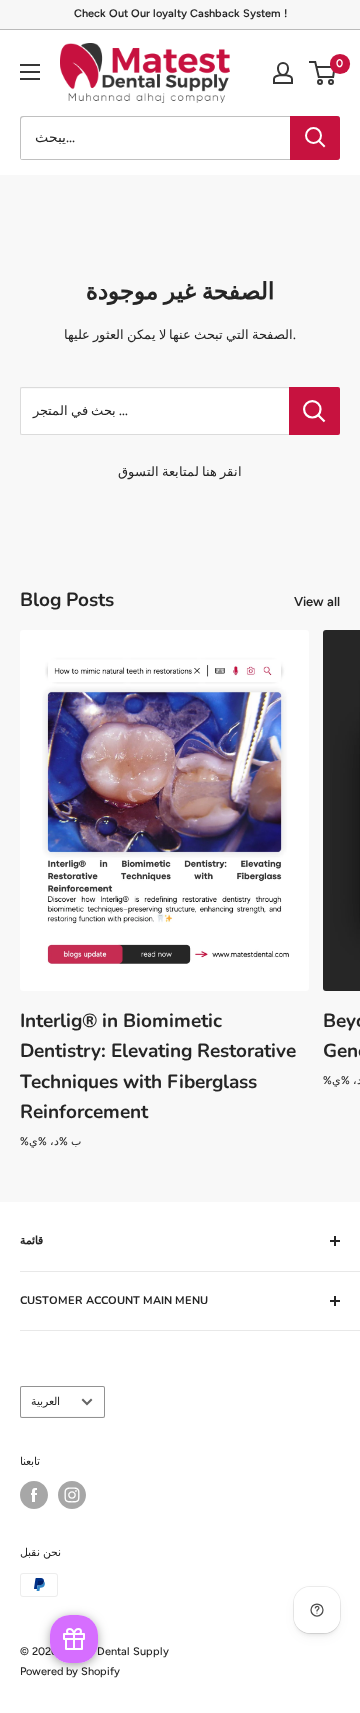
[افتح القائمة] (30, 72)
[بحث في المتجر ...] (314, 411)
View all (317, 601)
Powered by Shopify (70, 1671)
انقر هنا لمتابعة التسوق (180, 471)
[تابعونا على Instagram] (72, 1495)
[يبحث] (315, 138)
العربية (45, 1401)
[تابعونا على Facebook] (34, 1495)
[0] (323, 73)
